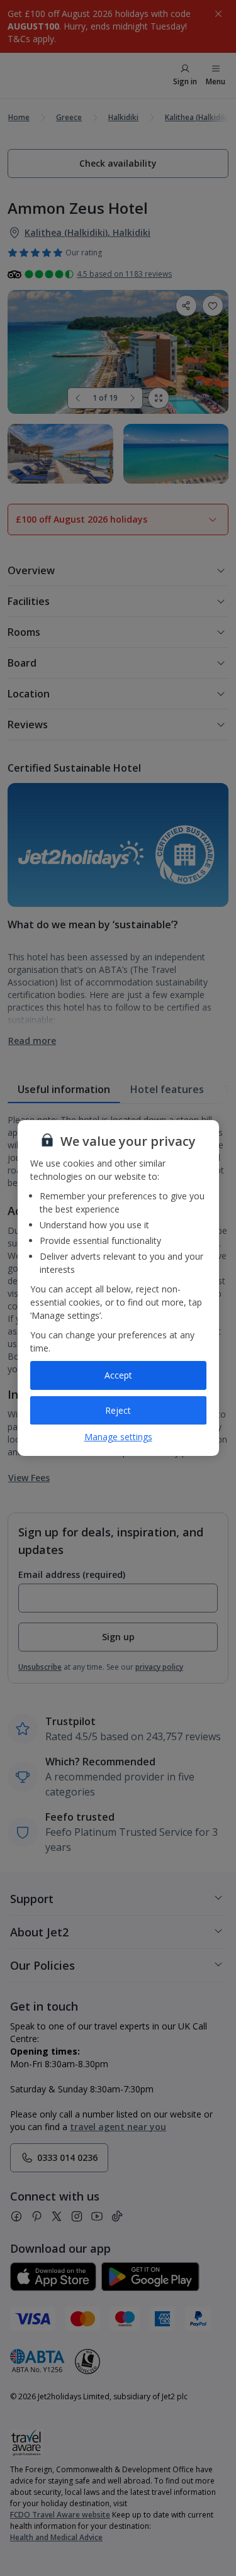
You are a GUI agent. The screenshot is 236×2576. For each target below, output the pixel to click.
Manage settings (118, 1437)
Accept (118, 1375)
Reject (118, 1410)
